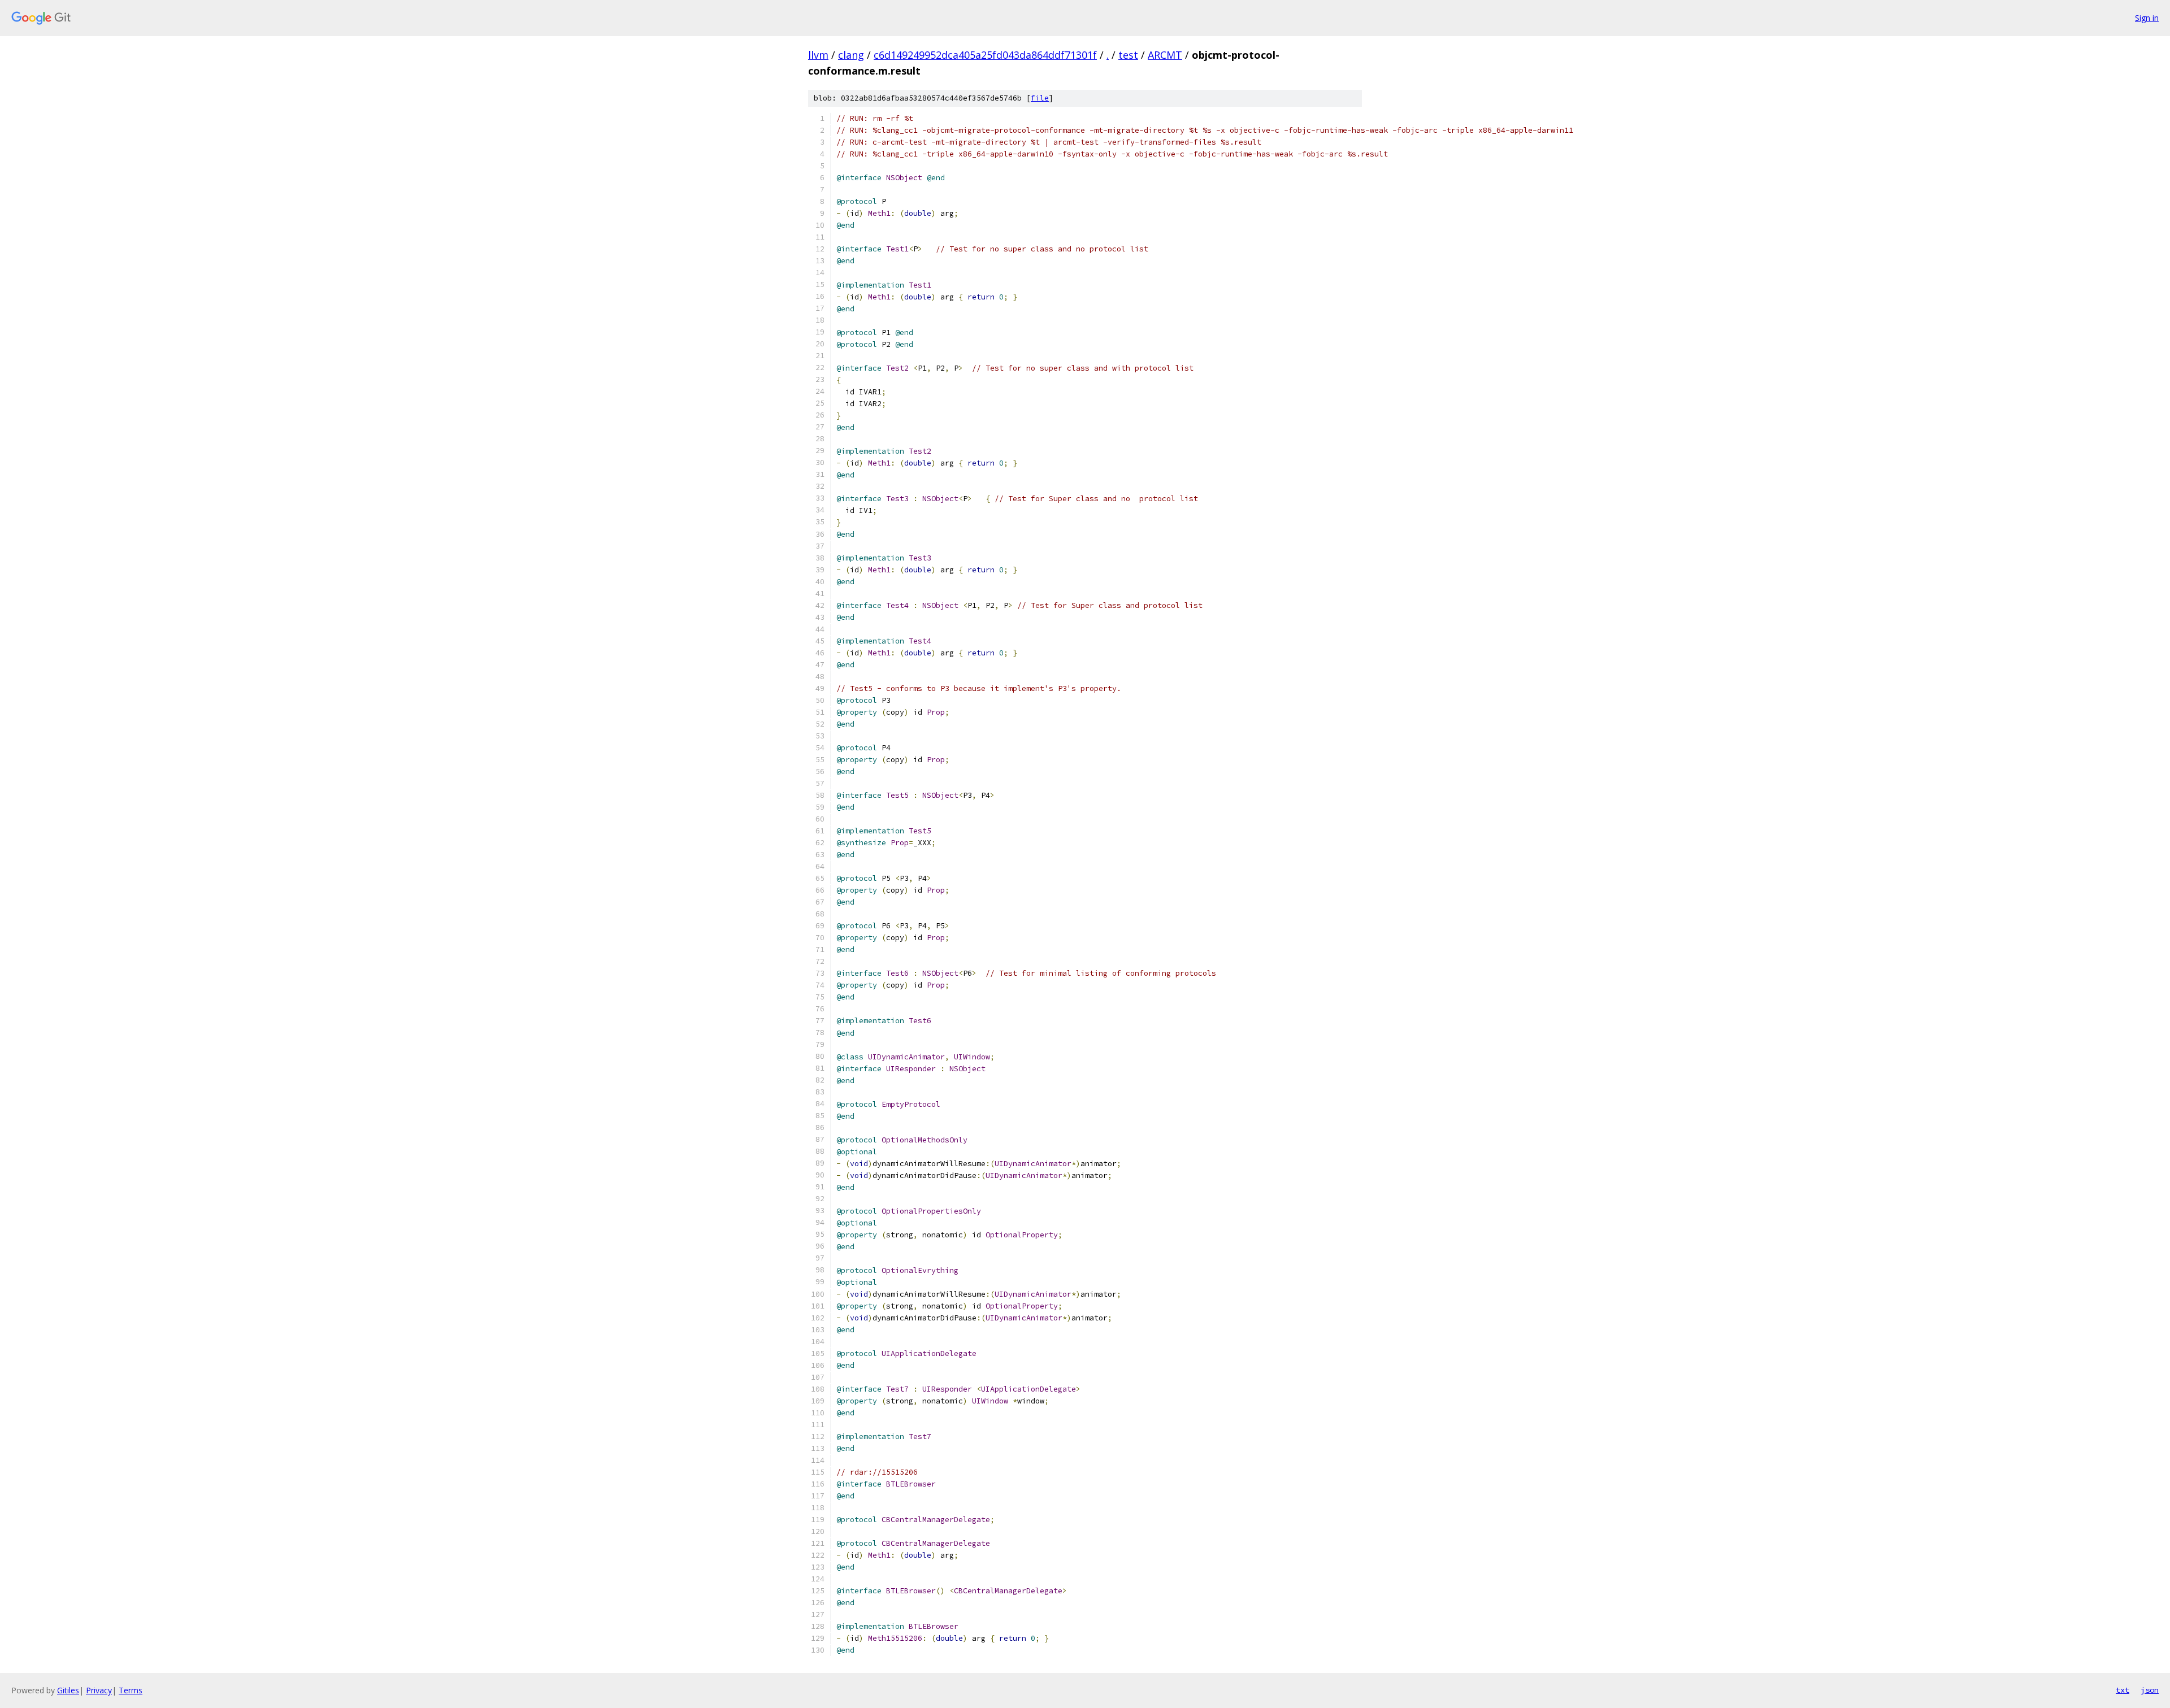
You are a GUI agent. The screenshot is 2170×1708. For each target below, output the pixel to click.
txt (2123, 1690)
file (1040, 98)
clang (851, 55)
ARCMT (1165, 55)
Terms (131, 1690)
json (2150, 1690)
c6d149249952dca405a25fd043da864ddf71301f (985, 55)
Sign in (2147, 18)
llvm (818, 55)
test (1128, 55)
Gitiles (68, 1690)
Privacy (99, 1690)
